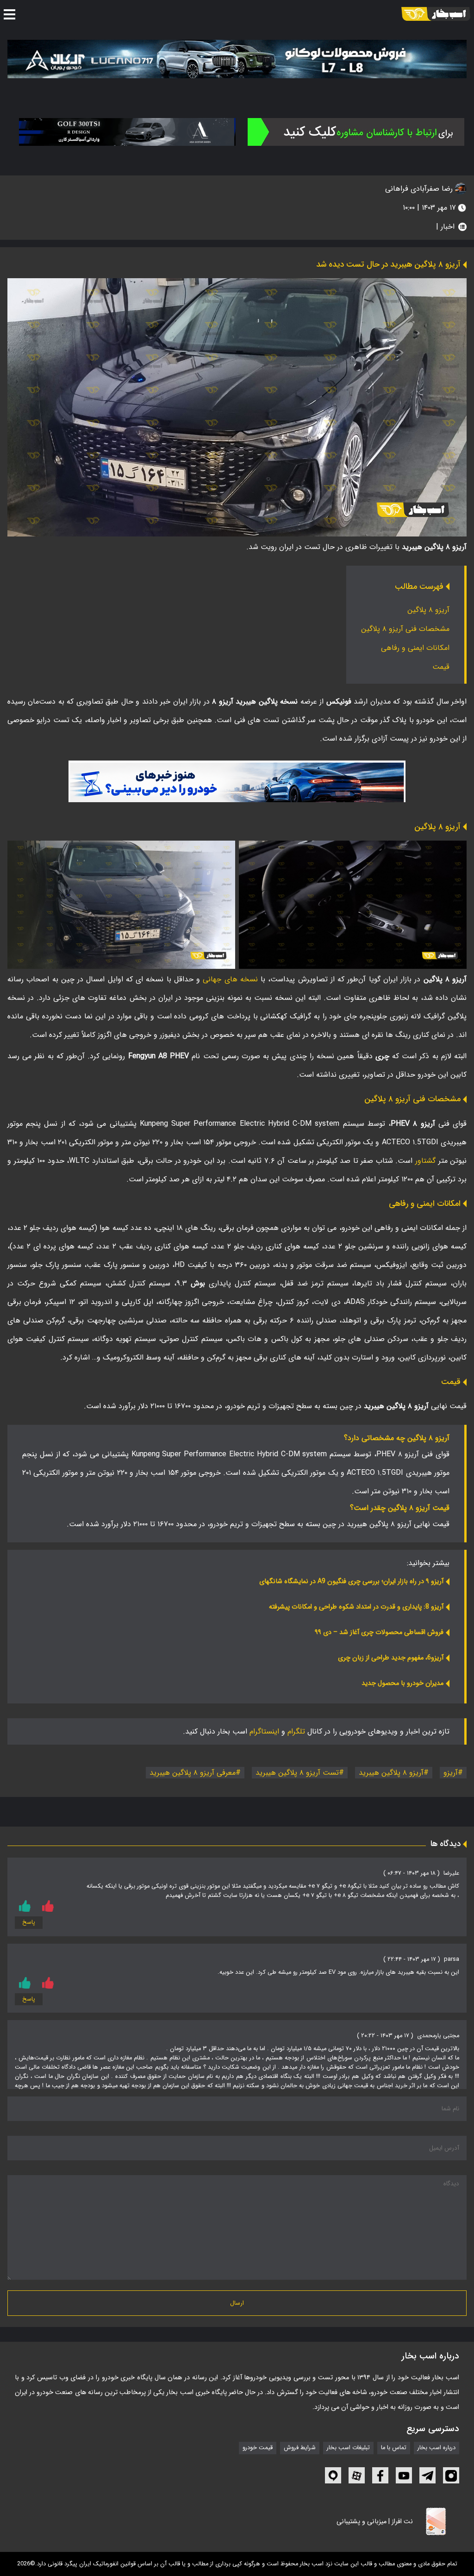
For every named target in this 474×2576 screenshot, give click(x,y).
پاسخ (29, 1922)
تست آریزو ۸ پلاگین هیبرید (297, 1773)
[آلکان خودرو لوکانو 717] (237, 59)
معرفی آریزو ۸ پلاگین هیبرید (193, 1773)
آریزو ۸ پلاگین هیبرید (391, 1773)
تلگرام (296, 1731)
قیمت (441, 667)
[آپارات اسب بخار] (357, 2475)
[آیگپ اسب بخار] (333, 2475)
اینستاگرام (264, 1731)
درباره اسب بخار (437, 2448)
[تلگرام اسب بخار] (237, 781)
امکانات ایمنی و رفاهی (415, 648)
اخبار (448, 227)
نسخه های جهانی (230, 979)
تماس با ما (394, 2448)
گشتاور (425, 1161)
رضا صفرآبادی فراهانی (420, 189)
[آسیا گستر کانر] (128, 132)
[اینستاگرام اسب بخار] (451, 2475)
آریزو (451, 1773)
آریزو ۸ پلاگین (428, 610)
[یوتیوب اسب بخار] (404, 2475)
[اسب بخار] (436, 14)
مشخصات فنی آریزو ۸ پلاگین (405, 629)
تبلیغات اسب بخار (348, 2448)
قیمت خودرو (258, 2448)
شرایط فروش (300, 2448)
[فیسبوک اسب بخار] (380, 2475)
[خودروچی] (356, 132)
